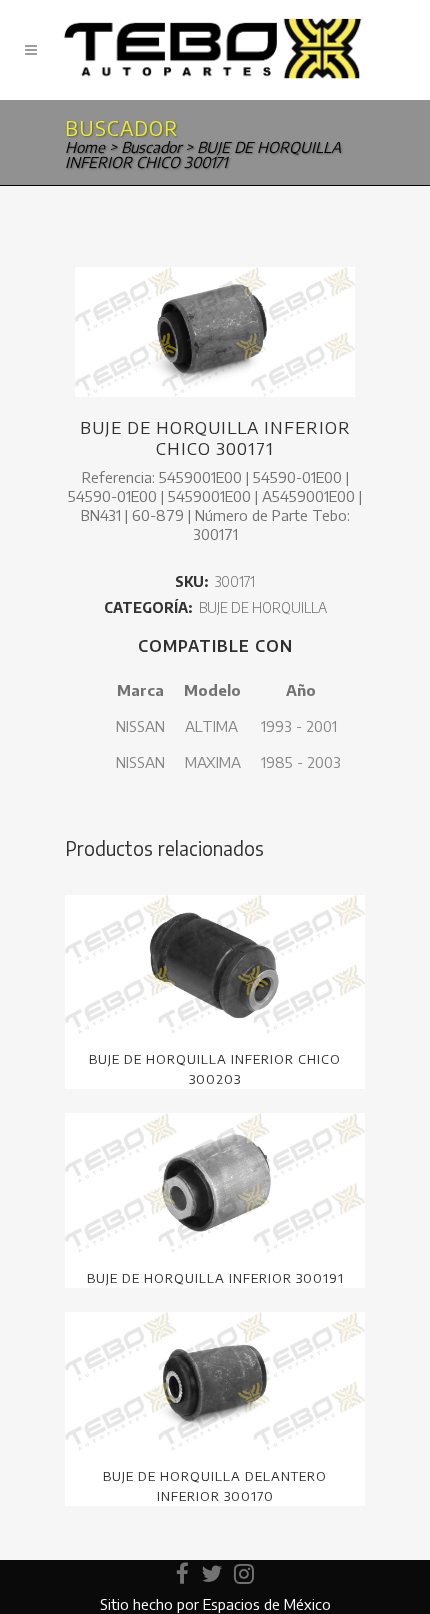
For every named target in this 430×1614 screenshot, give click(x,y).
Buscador (151, 147)
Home (85, 147)
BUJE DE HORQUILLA (263, 607)
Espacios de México (267, 1604)
